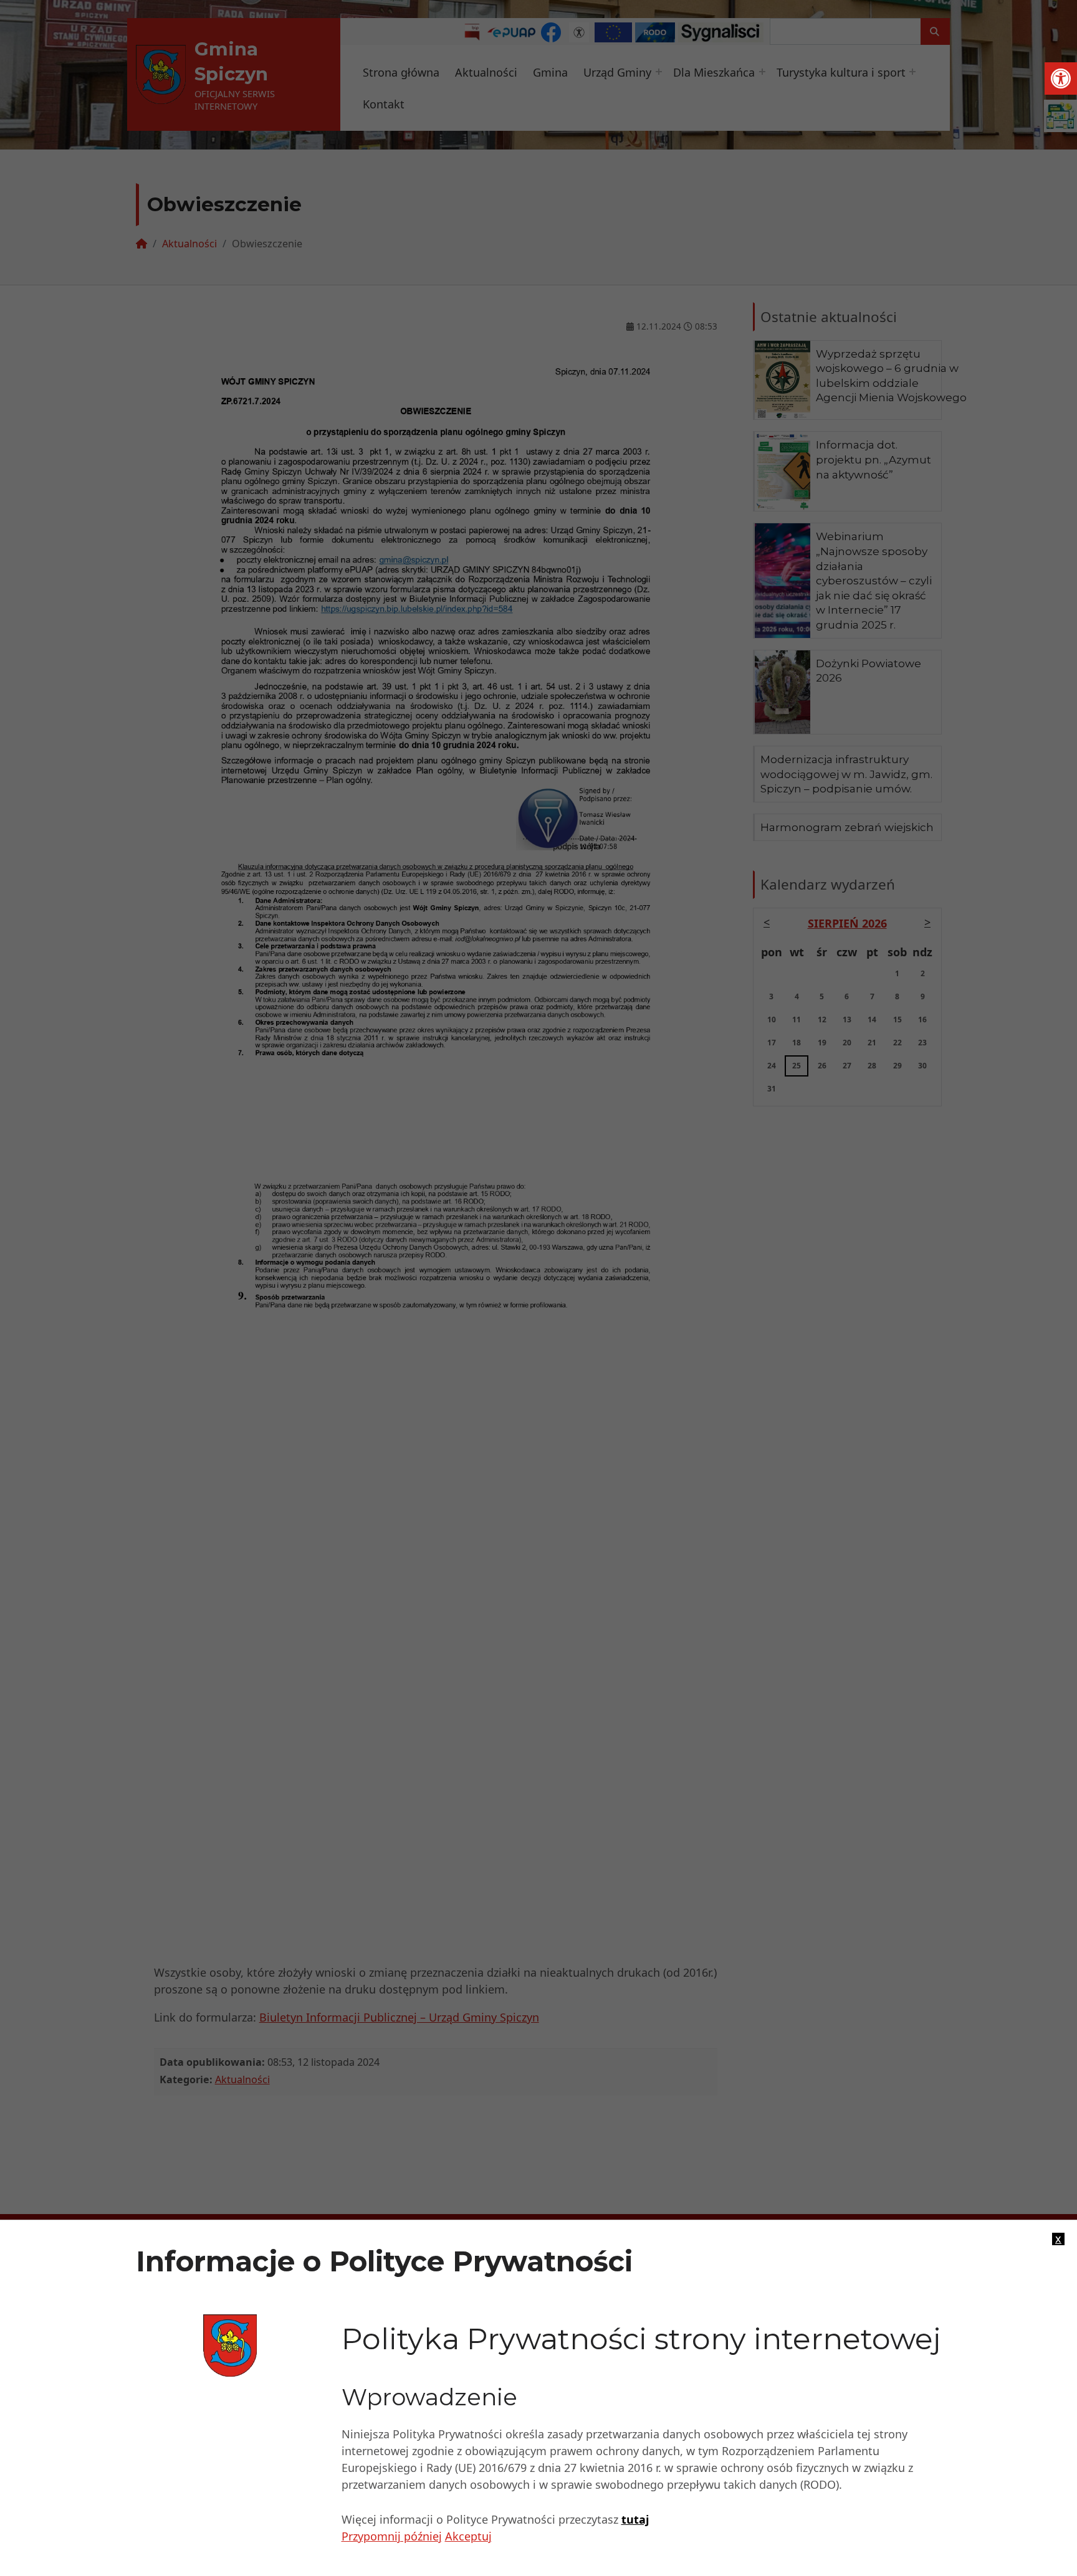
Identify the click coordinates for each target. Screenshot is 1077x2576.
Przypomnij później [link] (392, 2536)
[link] (1061, 78)
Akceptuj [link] (468, 2536)
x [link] (1058, 2239)
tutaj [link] (635, 2519)
